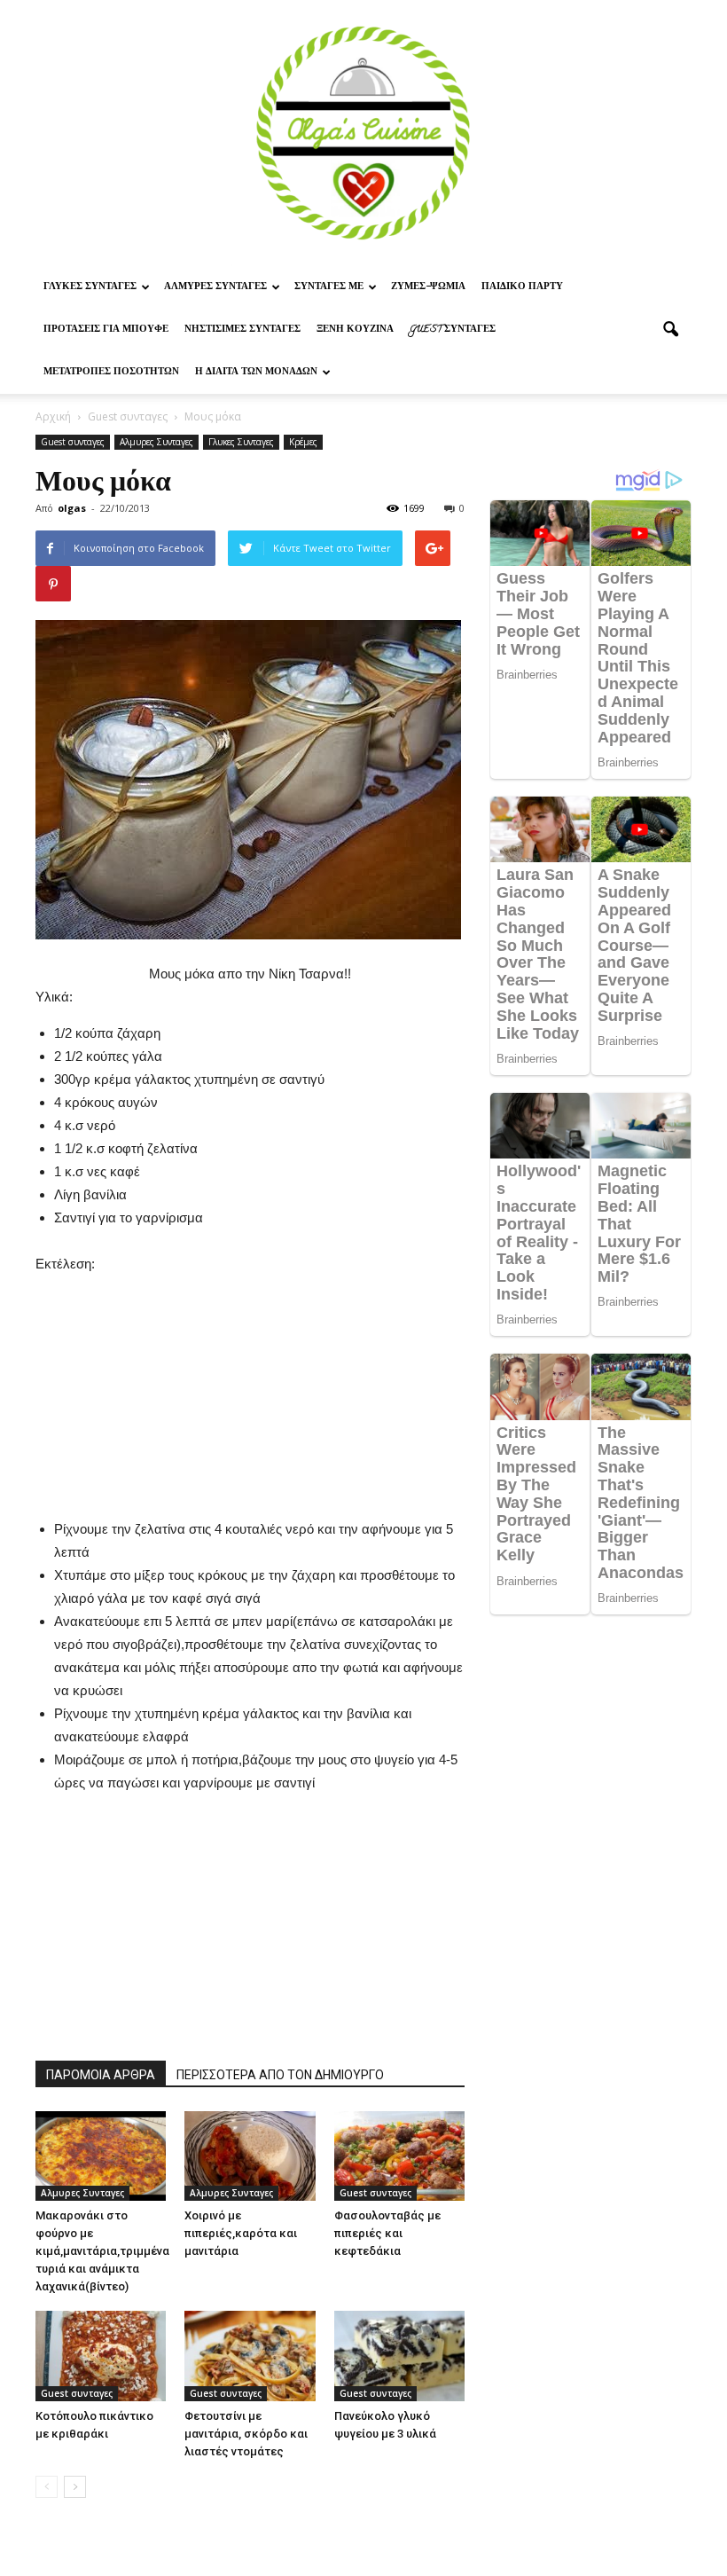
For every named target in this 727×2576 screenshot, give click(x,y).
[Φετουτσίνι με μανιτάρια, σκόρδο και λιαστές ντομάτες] (250, 2356)
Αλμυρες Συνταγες (215, 287)
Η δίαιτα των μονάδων (256, 373)
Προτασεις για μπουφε (106, 330)
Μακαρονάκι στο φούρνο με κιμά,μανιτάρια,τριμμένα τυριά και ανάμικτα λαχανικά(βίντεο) (102, 2251)
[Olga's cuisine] (363, 133)
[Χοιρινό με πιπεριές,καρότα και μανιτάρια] (250, 2156)
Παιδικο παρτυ (522, 287)
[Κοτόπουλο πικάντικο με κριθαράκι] (101, 2356)
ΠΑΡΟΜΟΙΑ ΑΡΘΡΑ (101, 2075)
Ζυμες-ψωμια (428, 287)
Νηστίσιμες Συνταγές (242, 330)
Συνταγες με (329, 287)
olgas (72, 508)
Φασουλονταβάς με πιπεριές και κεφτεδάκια (387, 2233)
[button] (670, 330)
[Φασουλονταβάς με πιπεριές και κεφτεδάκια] (399, 2156)
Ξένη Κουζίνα (355, 330)
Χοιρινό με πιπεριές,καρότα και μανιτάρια (241, 2233)
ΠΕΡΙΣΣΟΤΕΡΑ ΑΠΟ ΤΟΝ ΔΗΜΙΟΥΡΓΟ (280, 2075)
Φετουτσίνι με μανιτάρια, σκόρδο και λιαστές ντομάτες (246, 2434)
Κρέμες (303, 442)
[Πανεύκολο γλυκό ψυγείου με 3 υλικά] (399, 2356)
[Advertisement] (250, 1386)
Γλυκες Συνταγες (90, 287)
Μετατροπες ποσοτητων (111, 373)
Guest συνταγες (453, 330)
